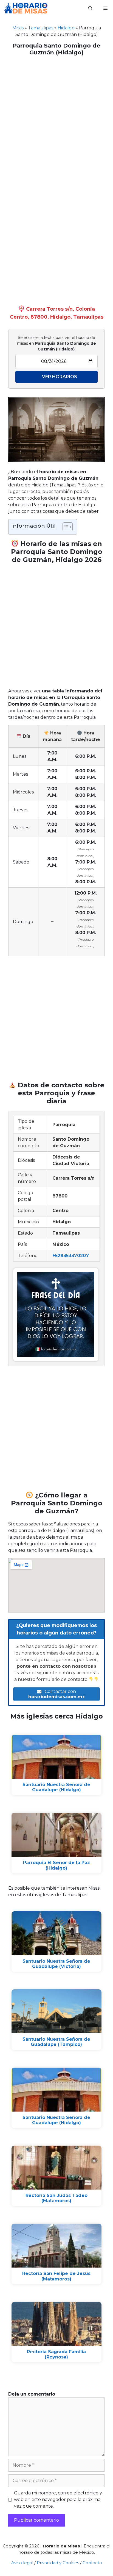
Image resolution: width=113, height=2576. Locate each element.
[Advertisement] (56, 118)
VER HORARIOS (60, 377)
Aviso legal (22, 2563)
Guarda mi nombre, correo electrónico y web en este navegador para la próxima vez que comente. (58, 2500)
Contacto (92, 2563)
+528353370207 (71, 1256)
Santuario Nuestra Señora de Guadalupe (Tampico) (56, 2042)
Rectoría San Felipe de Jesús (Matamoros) (56, 2276)
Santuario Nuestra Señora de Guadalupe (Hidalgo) (56, 1787)
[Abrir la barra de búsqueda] (90, 8)
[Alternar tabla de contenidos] (65, 527)
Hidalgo (66, 28)
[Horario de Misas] (26, 8)
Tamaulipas (41, 28)
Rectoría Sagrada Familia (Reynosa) (56, 2354)
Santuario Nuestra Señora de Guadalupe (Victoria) (56, 1964)
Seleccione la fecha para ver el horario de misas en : (56, 343)
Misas (18, 28)
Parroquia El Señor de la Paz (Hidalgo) (56, 1865)
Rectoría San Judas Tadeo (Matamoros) (56, 2198)
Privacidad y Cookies (58, 2563)
